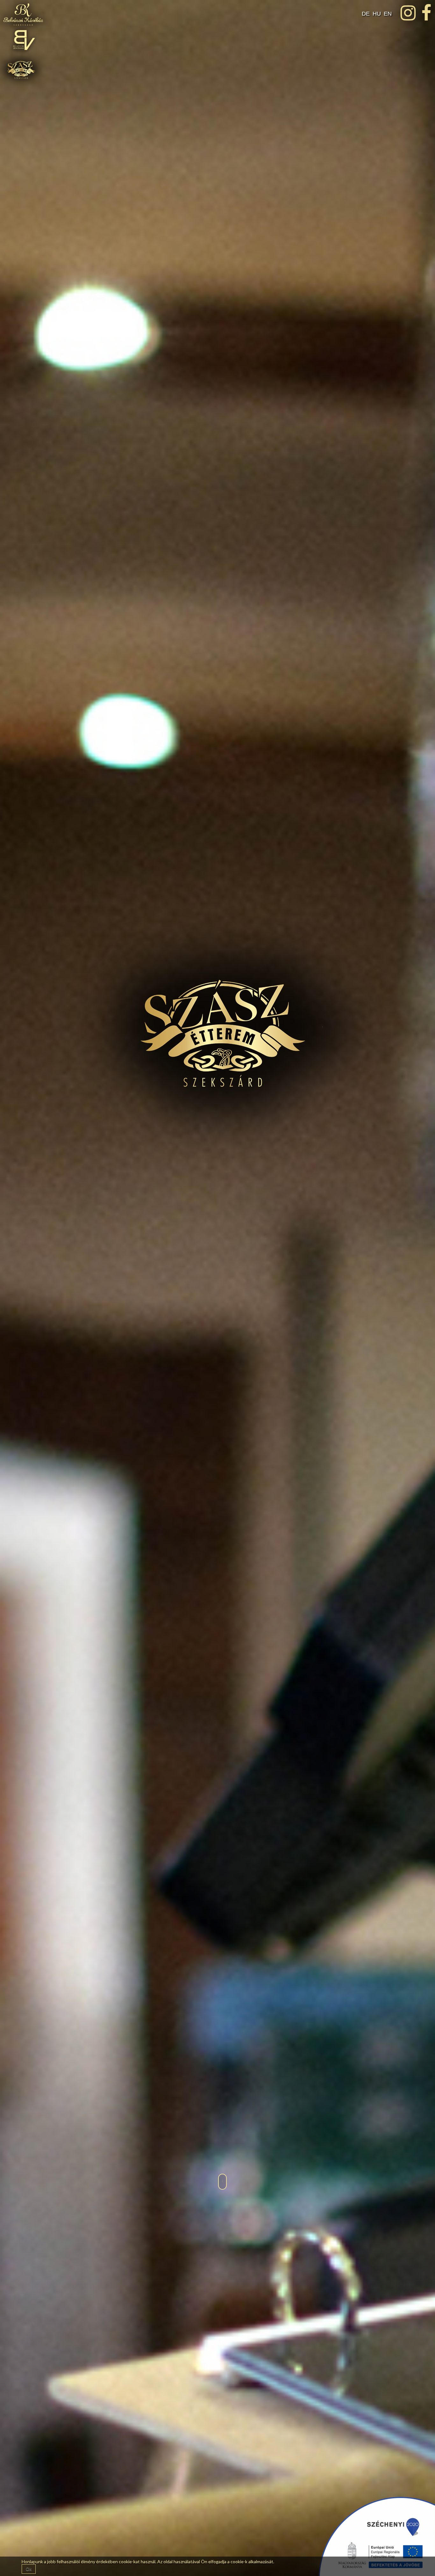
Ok (29, 2569)
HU (378, 14)
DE (367, 14)
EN (388, 14)
